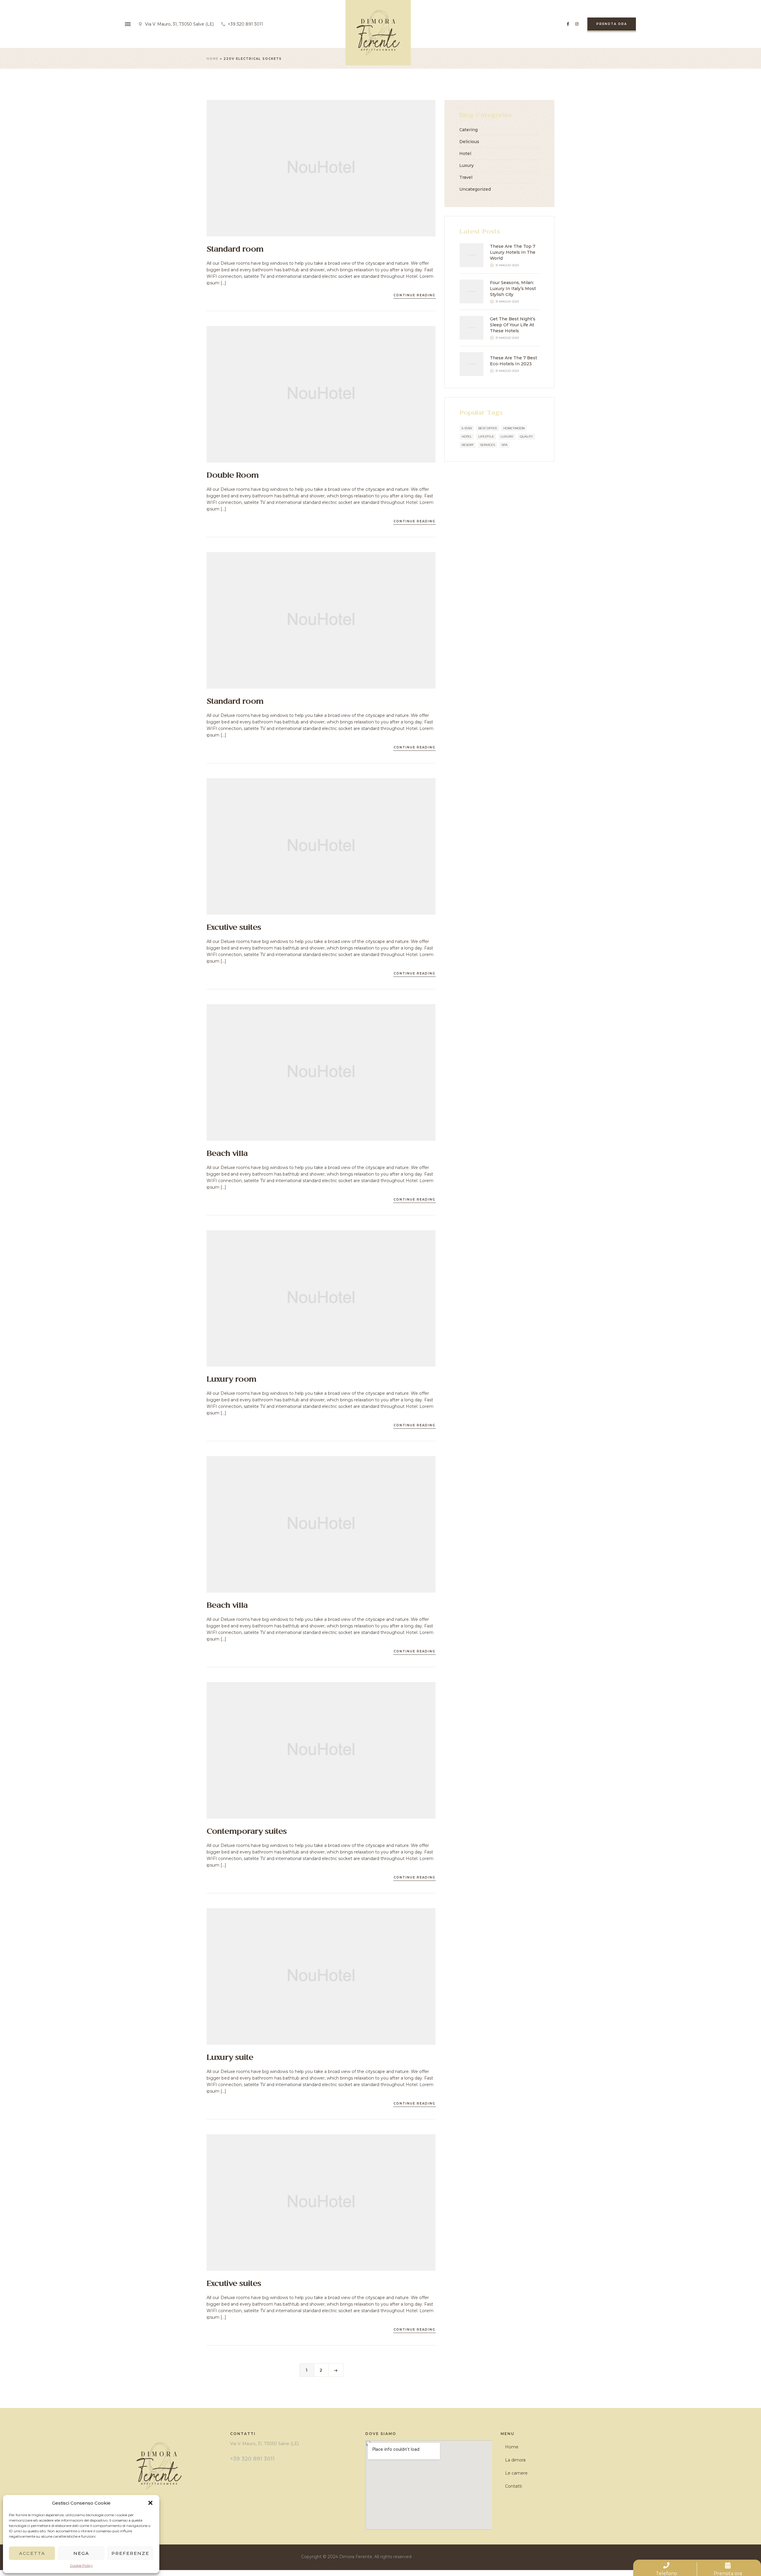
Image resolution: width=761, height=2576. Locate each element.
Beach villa (227, 1154)
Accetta (32, 2553)
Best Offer (488, 428)
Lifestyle (486, 437)
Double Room (233, 476)
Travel (466, 177)
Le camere (516, 2473)
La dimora (515, 2460)
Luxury (467, 165)
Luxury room (231, 1380)
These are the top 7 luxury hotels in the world (513, 252)
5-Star (467, 428)
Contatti (514, 2486)
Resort (468, 445)
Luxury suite (230, 2058)
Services (488, 445)
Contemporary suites (247, 1832)
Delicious (469, 142)
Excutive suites (234, 928)
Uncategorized (475, 189)
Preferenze (130, 2553)
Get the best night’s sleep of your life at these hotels (513, 325)
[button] (150, 2503)
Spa (504, 445)
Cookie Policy (81, 2565)
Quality (526, 437)
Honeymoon (514, 428)
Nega (81, 2553)
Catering (468, 130)
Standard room (235, 250)
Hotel (465, 153)
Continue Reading (415, 295)
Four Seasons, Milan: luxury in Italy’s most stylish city (513, 289)
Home (213, 59)
